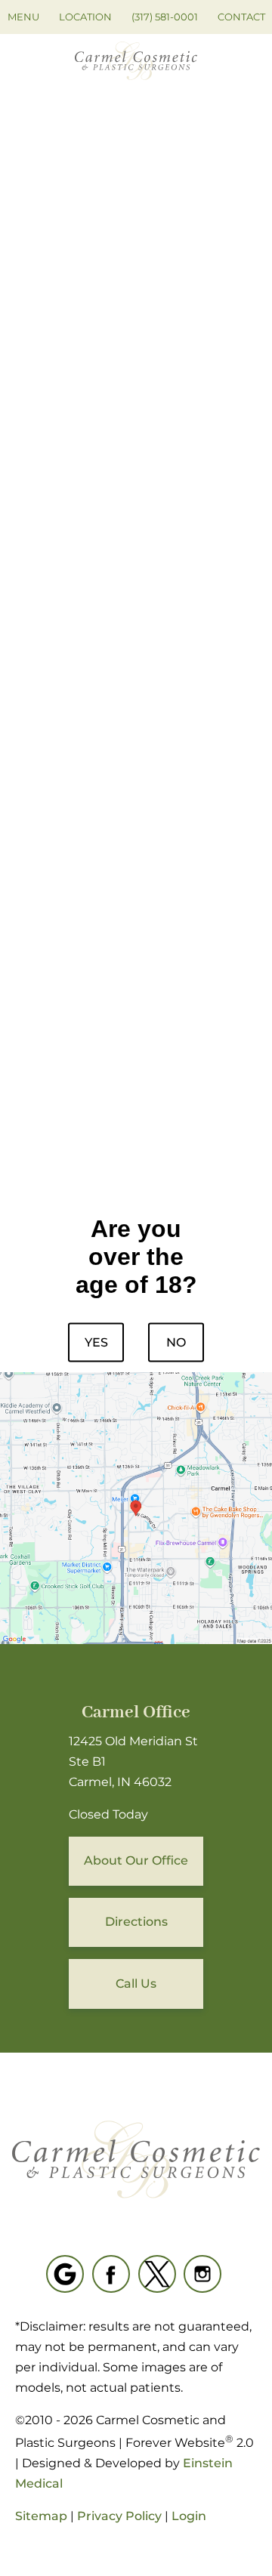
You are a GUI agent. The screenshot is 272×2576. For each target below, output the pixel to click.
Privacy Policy (119, 2516)
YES (96, 1342)
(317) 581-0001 (165, 17)
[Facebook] (111, 2274)
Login (189, 2516)
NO (176, 1342)
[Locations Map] (136, 1507)
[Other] (65, 2274)
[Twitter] (157, 2274)
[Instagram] (202, 2274)
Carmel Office (136, 1712)
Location (85, 17)
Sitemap (41, 2516)
